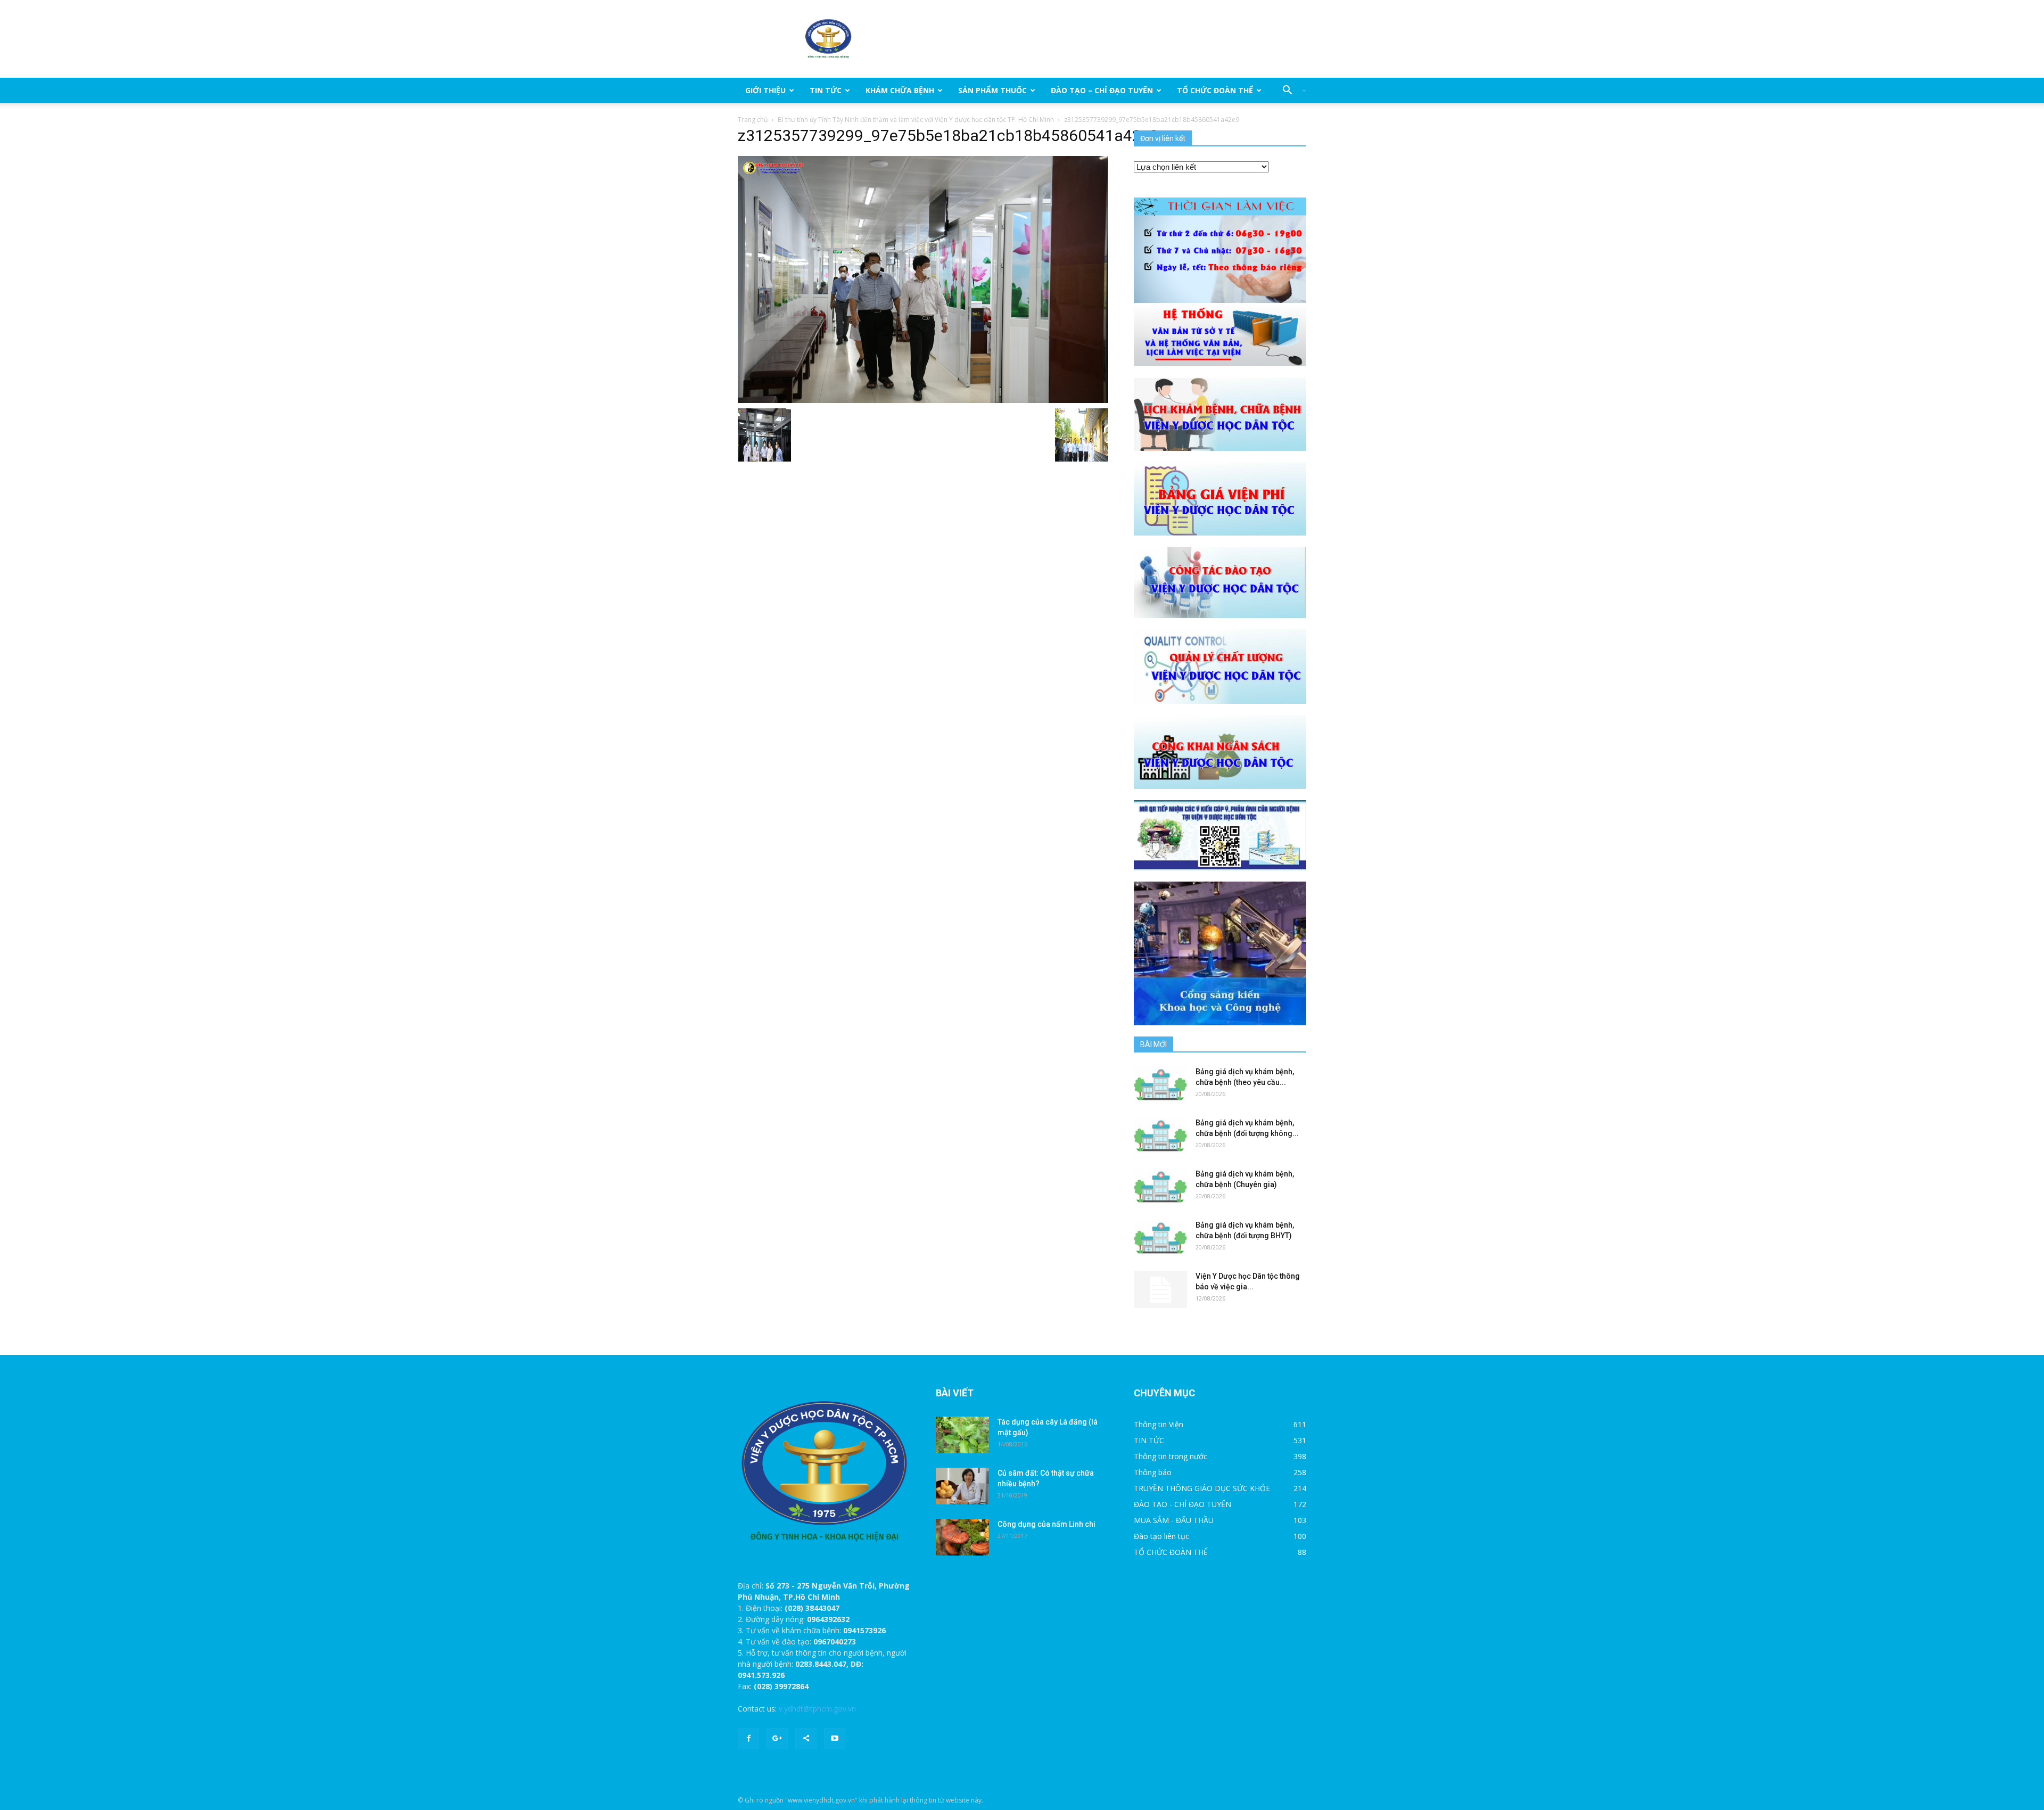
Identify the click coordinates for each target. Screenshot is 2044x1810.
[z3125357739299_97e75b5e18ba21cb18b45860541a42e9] (923, 279)
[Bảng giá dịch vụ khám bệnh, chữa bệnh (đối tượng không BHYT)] (1160, 1136)
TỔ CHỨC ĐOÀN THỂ (1215, 90)
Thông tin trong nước (1171, 1456)
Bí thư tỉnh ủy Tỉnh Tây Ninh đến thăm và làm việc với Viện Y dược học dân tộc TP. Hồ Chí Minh (916, 120)
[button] (1290, 90)
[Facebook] (748, 1739)
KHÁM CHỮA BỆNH (900, 90)
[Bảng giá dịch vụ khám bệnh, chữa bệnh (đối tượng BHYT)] (1160, 1238)
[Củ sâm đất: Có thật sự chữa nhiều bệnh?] (962, 1486)
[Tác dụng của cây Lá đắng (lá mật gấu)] (962, 1435)
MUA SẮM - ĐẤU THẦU (1174, 1520)
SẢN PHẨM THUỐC (992, 90)
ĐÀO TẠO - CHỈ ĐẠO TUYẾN (1182, 1504)
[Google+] (777, 1739)
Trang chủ (753, 120)
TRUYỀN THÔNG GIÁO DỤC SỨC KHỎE (1202, 1488)
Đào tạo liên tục (1161, 1536)
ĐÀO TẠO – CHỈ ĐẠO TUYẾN (1102, 90)
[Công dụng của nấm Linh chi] (962, 1537)
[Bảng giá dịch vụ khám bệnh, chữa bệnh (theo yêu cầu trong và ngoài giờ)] (1160, 1085)
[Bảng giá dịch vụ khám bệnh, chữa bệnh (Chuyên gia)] (1160, 1187)
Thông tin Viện (1159, 1424)
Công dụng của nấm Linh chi (1046, 1524)
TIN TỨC (826, 90)
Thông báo (1153, 1472)
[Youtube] (835, 1739)
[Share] (806, 1739)
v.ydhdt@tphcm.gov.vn (817, 1709)
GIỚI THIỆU (765, 90)
